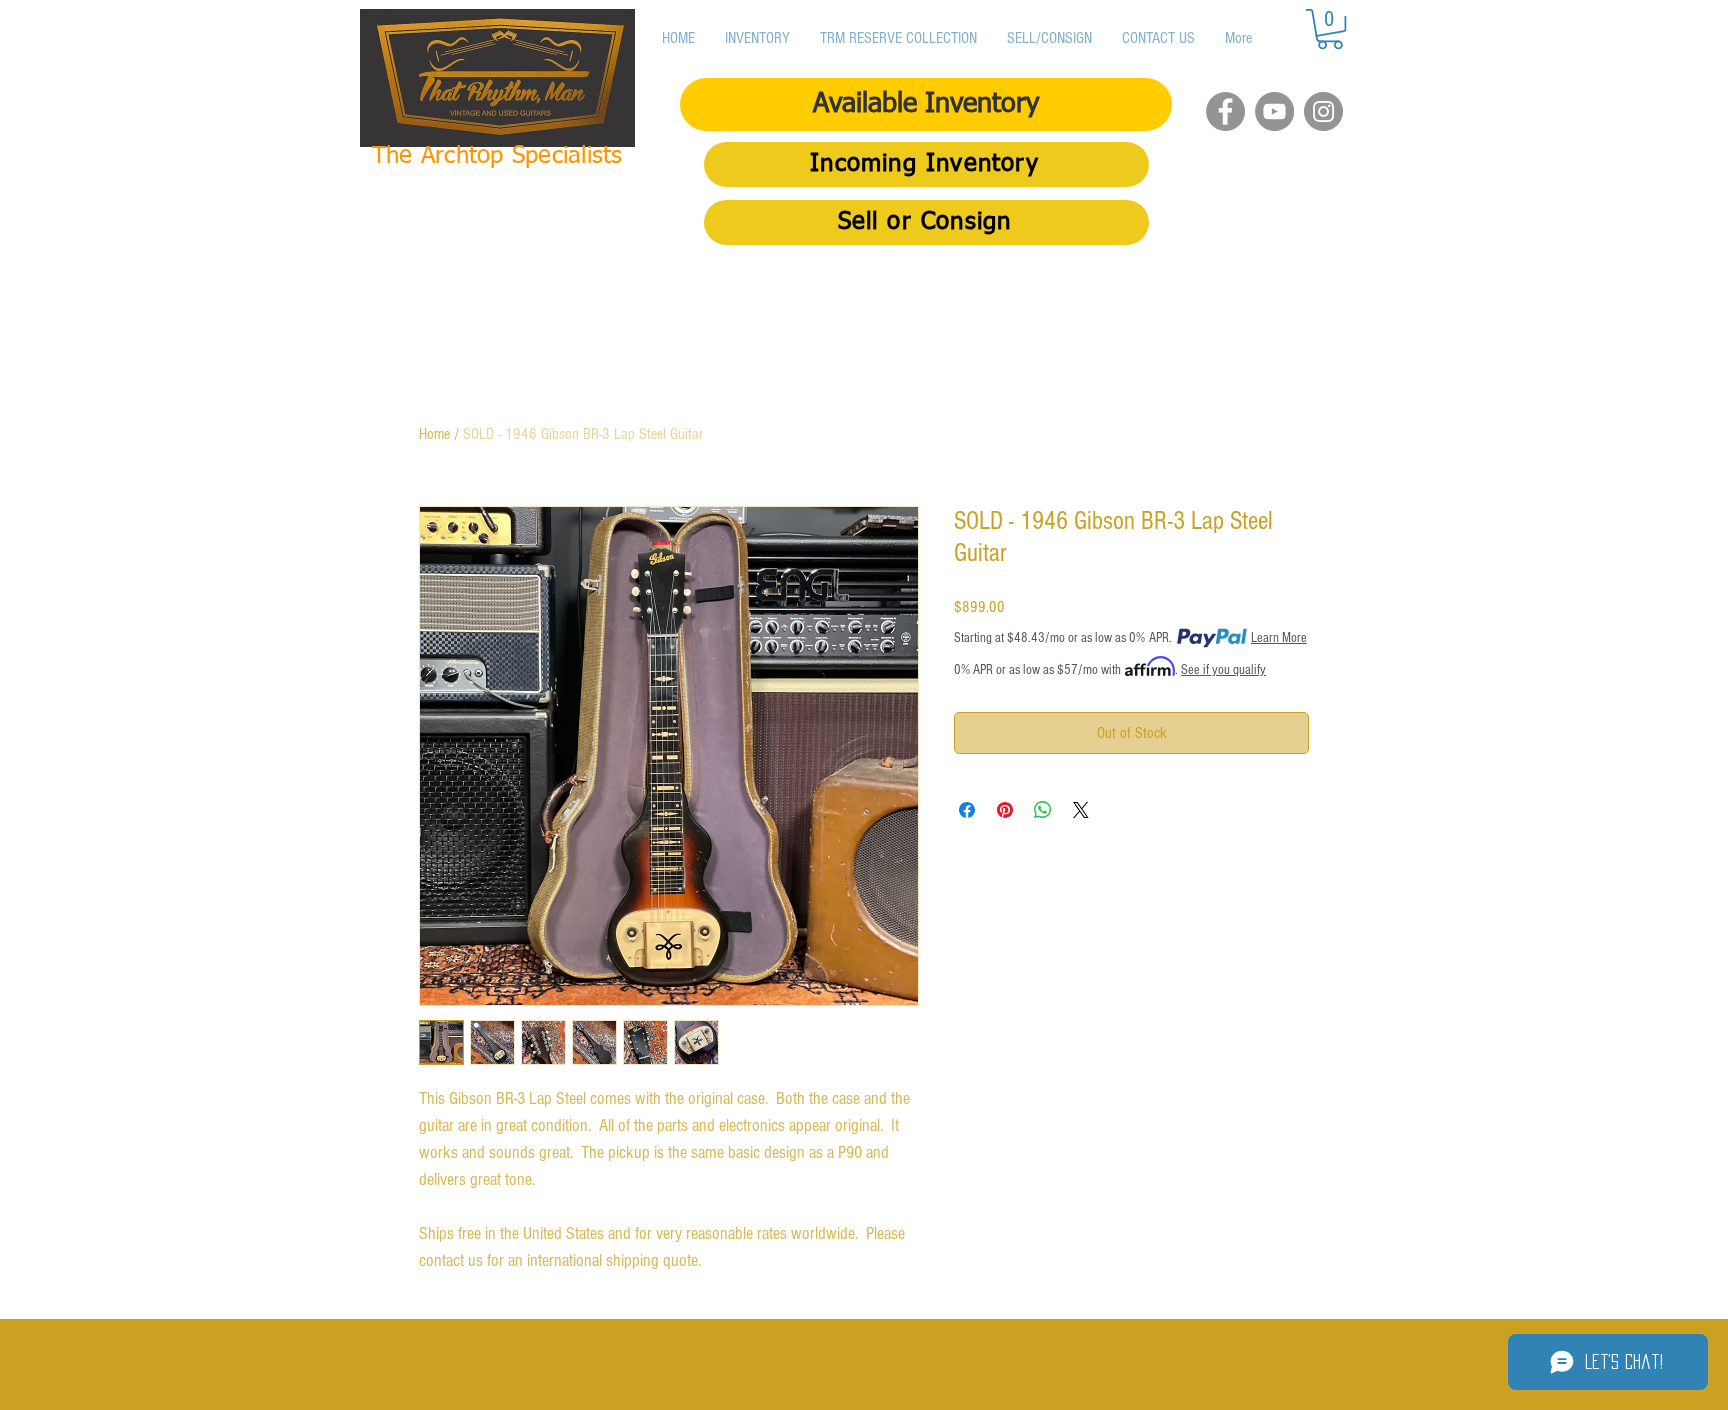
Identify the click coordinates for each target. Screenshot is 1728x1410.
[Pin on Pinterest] (1005, 810)
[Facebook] (1225, 111)
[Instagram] (1323, 111)
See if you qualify (1223, 670)
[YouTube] (1274, 111)
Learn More (1279, 638)
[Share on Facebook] (967, 810)
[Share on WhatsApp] (1043, 810)
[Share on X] (1081, 810)
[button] (1330, 29)
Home (434, 434)
